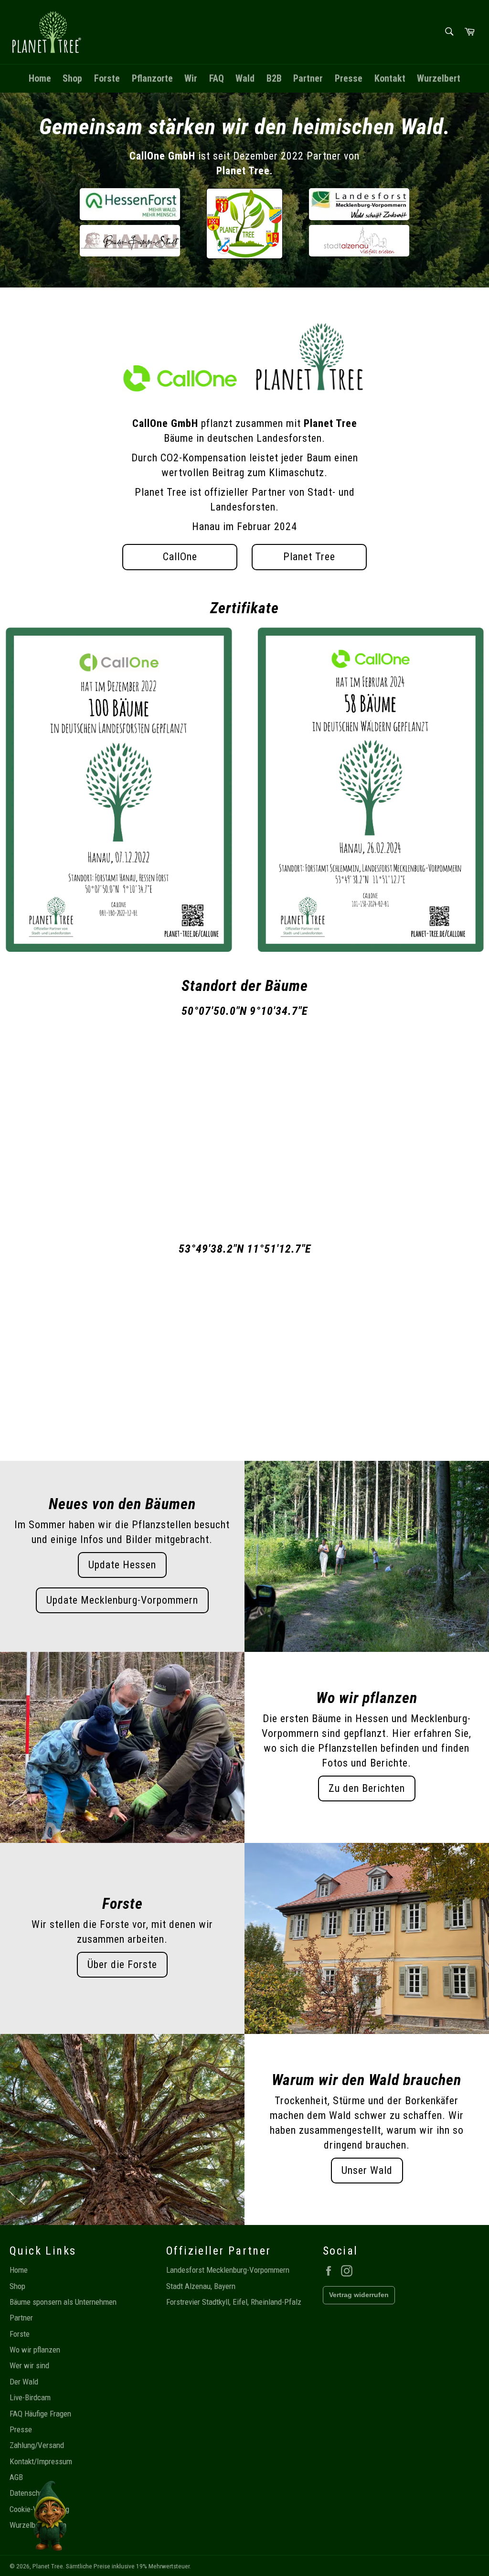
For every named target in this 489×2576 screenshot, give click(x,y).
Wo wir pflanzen (35, 2350)
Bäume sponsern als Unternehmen (63, 2302)
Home (40, 78)
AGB (16, 2477)
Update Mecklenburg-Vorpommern (122, 1600)
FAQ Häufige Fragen (40, 2414)
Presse (349, 78)
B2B (274, 78)
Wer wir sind (29, 2365)
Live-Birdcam (30, 2397)
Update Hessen (122, 1565)
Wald (245, 78)
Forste (107, 78)
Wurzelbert (439, 78)
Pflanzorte (152, 78)
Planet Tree (309, 557)
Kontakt (390, 78)
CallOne (180, 557)
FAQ (217, 78)
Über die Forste (122, 1964)
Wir (191, 78)
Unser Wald (367, 2170)
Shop (72, 78)
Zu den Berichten (367, 1788)
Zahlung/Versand (37, 2445)
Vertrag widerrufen (359, 2295)
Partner (308, 78)
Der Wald (24, 2382)
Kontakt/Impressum (41, 2461)
